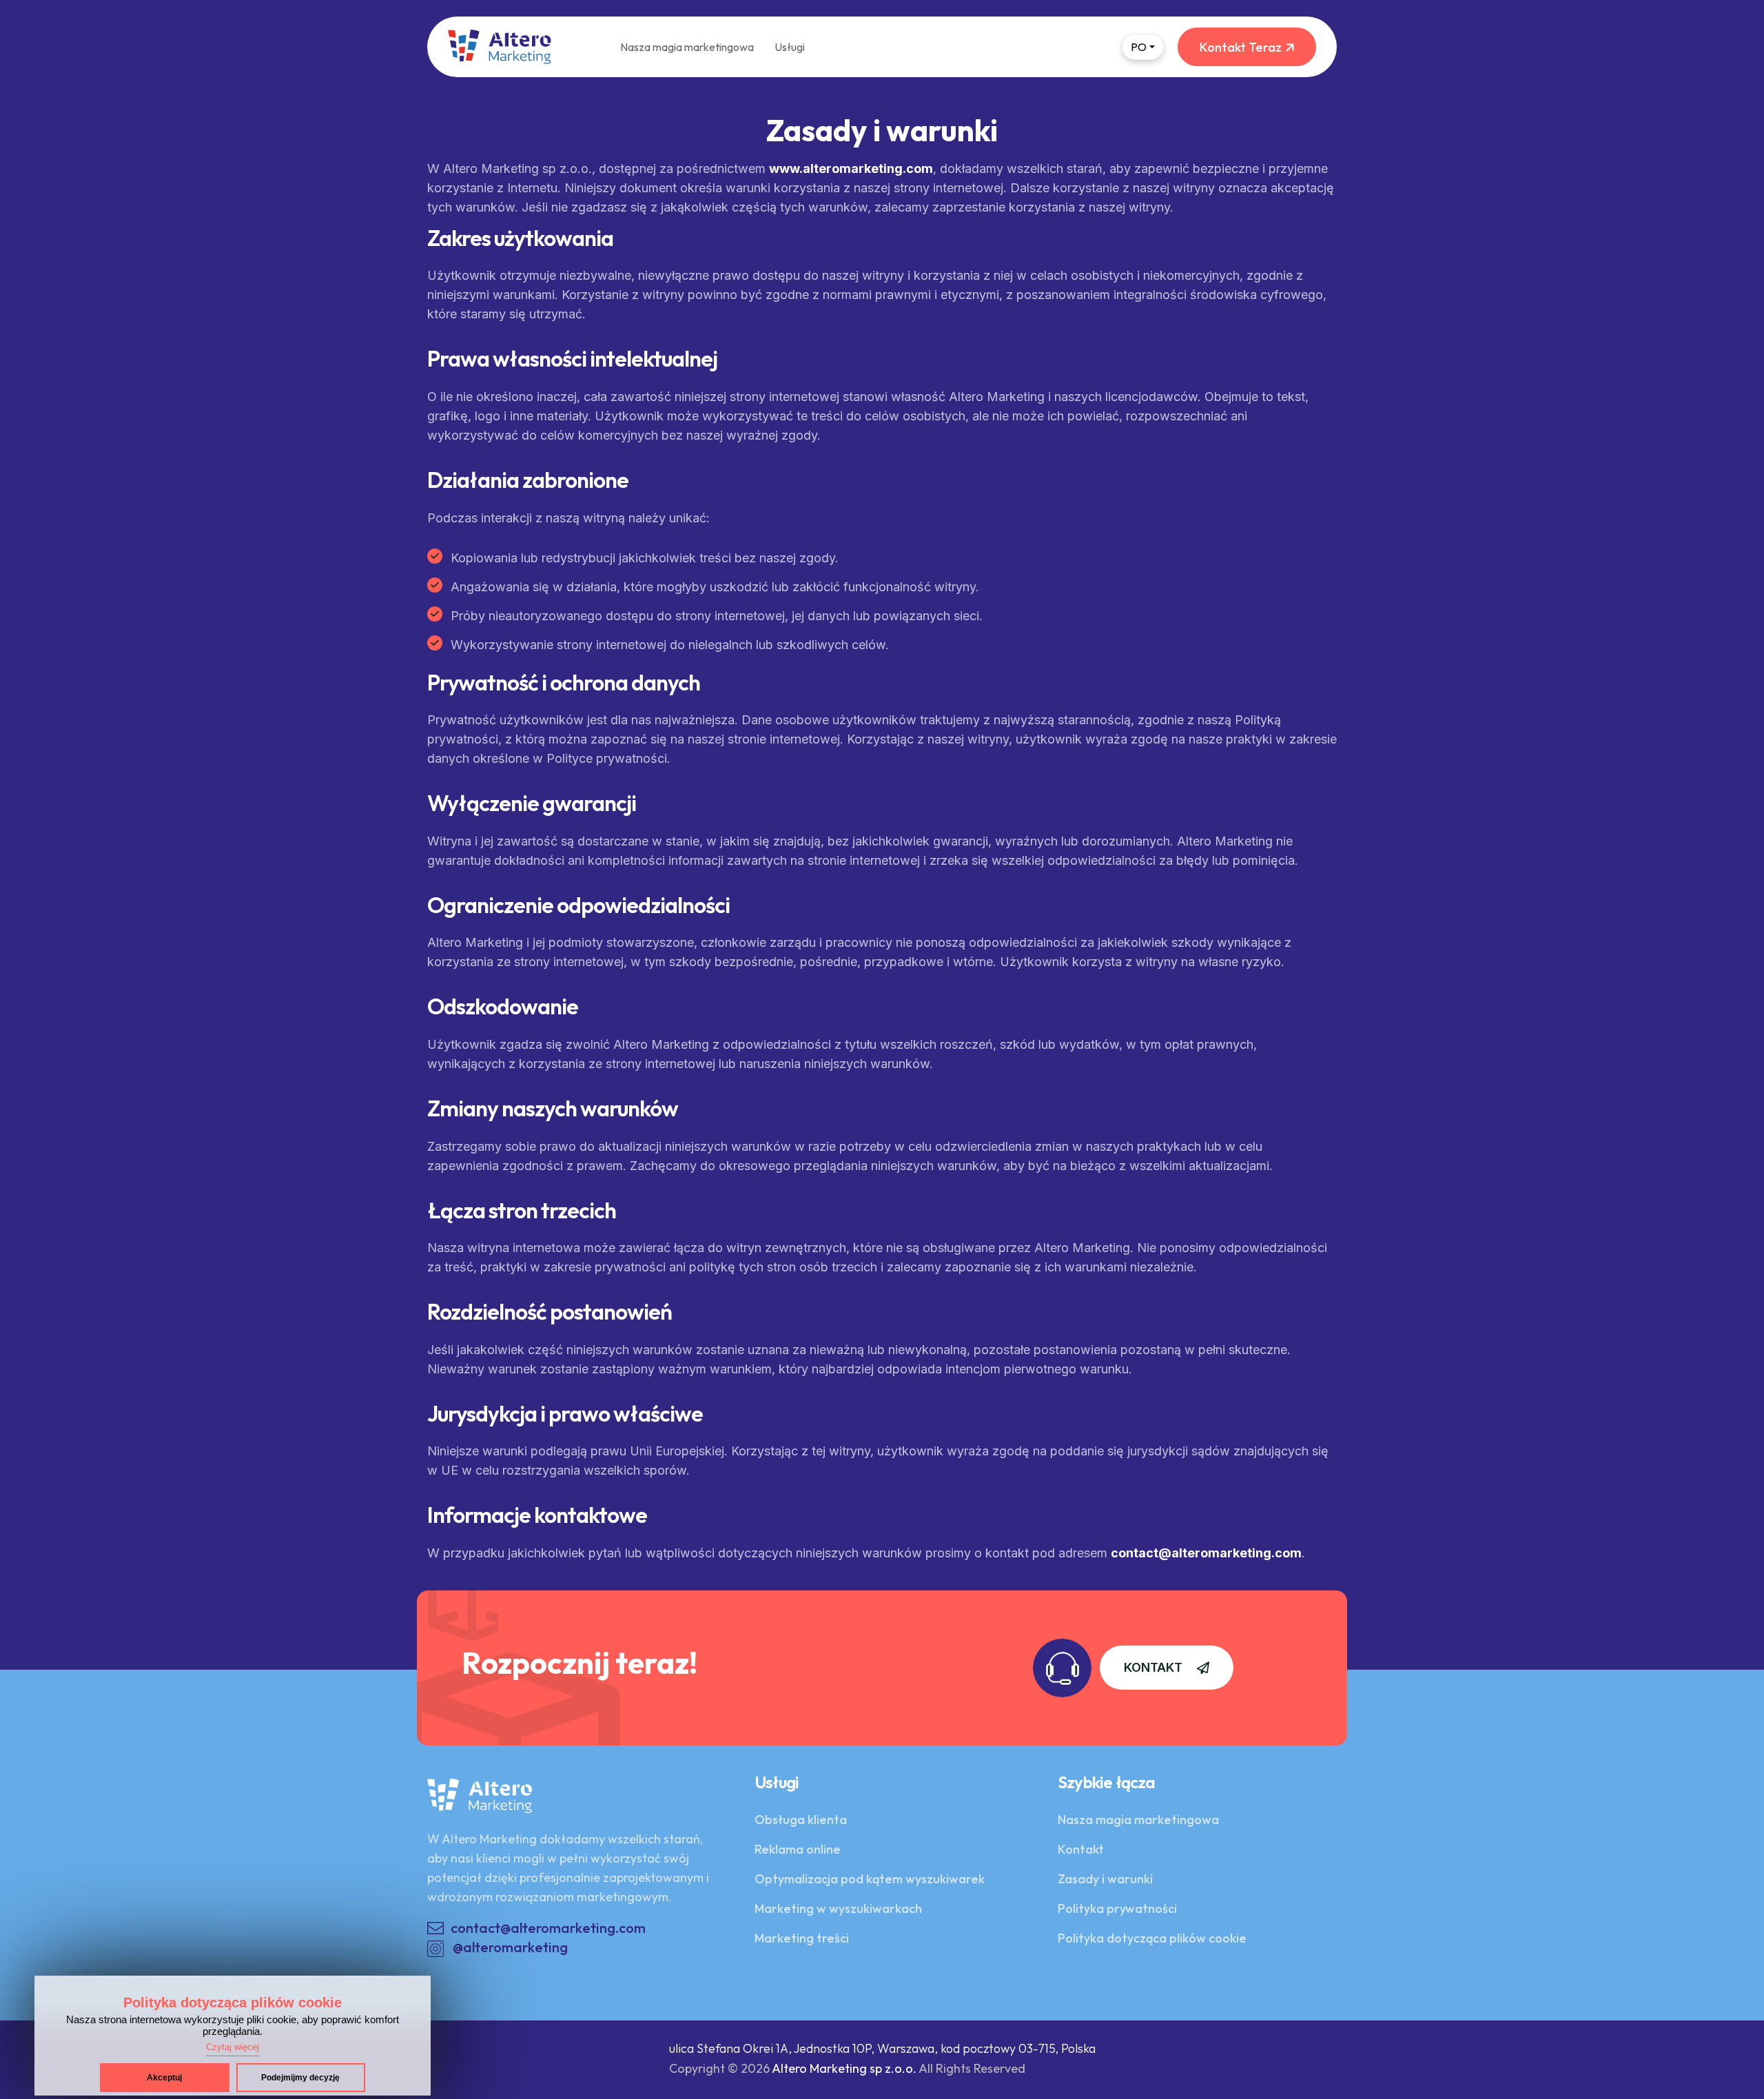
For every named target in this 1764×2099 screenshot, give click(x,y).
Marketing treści (802, 1938)
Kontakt (1081, 1849)
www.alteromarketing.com (851, 168)
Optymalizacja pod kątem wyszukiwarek (870, 1879)
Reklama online (798, 1849)
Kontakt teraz (1241, 47)
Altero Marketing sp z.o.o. (844, 2068)
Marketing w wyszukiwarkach (838, 1908)
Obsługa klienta (801, 1820)
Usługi (790, 47)
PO (1139, 47)
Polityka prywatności (1117, 1908)
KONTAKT (1153, 1667)
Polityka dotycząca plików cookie (1152, 1938)
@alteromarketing (510, 1947)
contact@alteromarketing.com (1206, 1553)
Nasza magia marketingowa (687, 47)
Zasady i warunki (1105, 1879)
